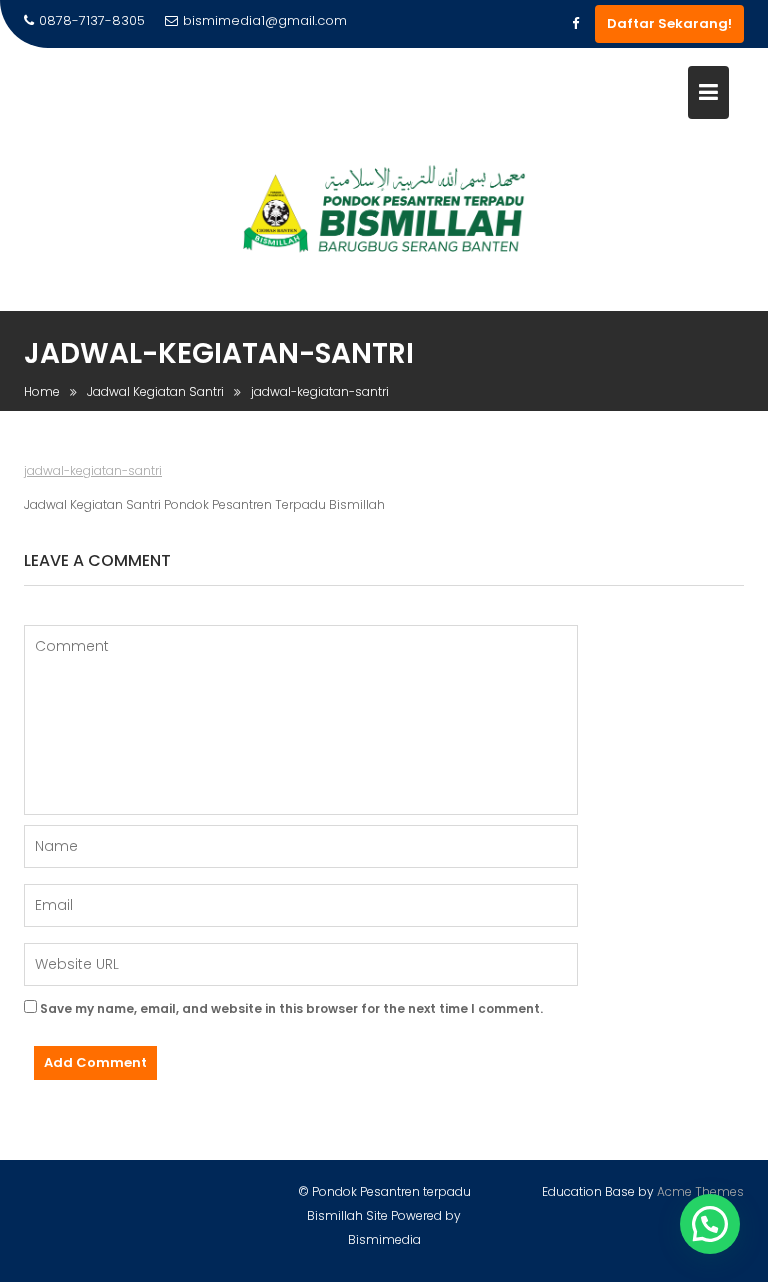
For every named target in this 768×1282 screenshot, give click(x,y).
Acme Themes (700, 1191)
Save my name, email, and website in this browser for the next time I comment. (291, 1008)
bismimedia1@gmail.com (265, 20)
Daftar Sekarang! (669, 23)
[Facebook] (575, 24)
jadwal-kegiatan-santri (93, 470)
